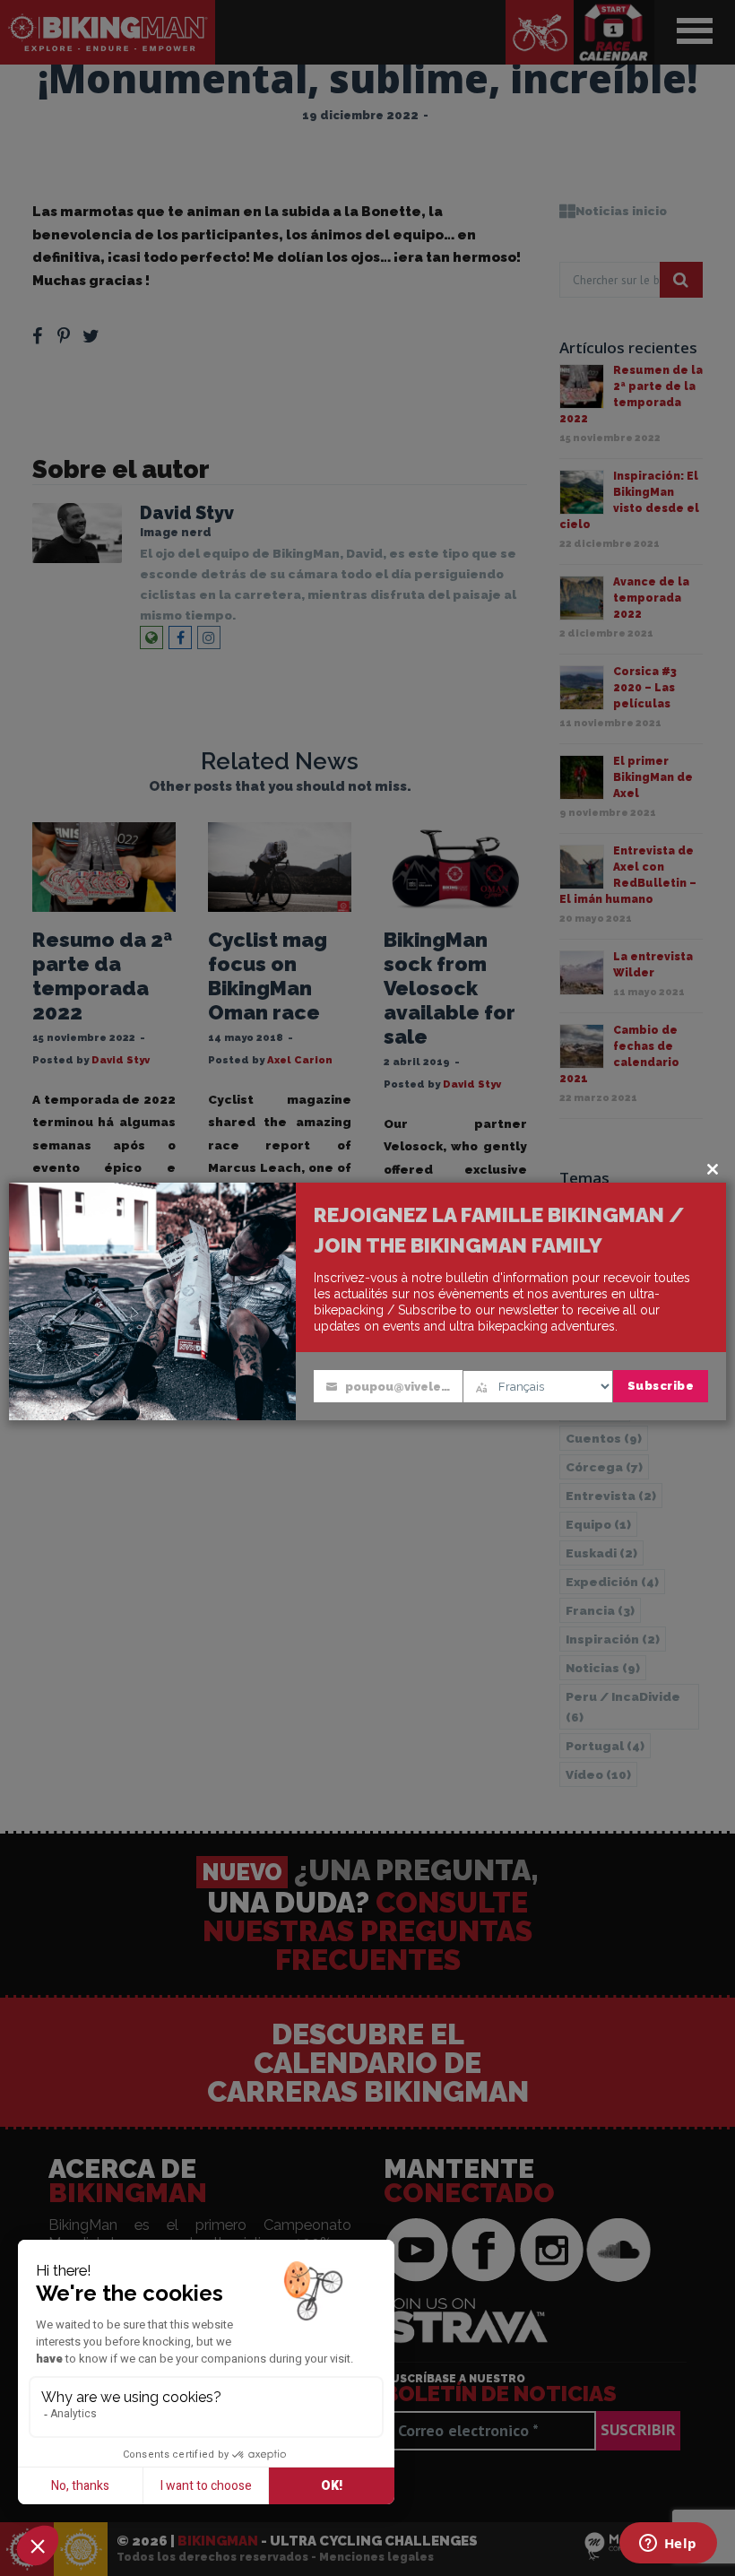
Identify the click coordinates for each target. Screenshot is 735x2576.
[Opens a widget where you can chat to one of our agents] (668, 2545)
